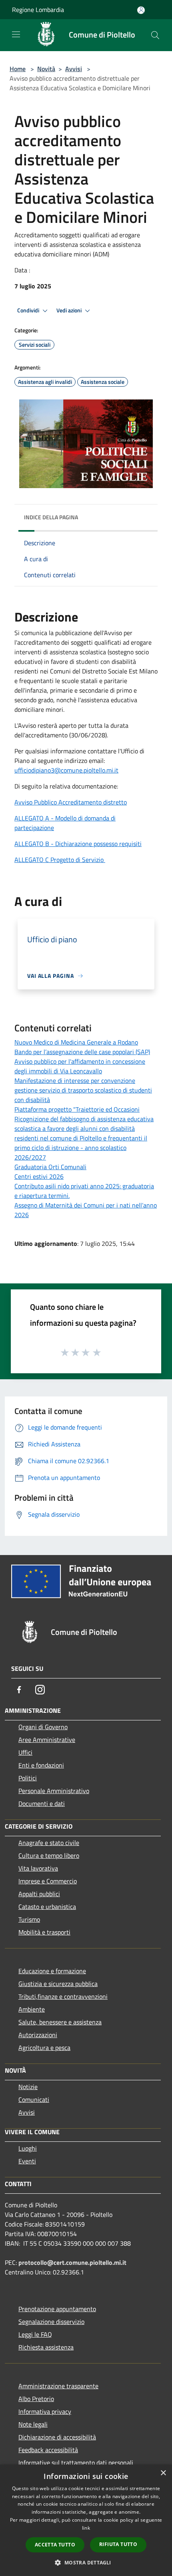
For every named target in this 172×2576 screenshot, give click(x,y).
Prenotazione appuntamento (57, 2309)
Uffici (25, 1752)
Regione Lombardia (38, 10)
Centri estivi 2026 (39, 1176)
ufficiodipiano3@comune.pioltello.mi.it (66, 770)
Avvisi (74, 69)
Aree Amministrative (47, 1740)
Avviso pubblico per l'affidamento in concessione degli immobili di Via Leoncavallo (80, 1066)
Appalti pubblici (39, 1894)
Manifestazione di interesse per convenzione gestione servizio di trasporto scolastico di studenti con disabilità (83, 1090)
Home (18, 69)
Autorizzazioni (38, 2035)
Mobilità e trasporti (44, 1932)
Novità (46, 69)
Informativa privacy (45, 2411)
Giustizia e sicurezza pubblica (58, 1984)
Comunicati (34, 2099)
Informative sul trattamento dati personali (76, 2463)
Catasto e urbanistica (47, 1907)
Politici (28, 1778)
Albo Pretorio (36, 2399)
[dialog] (86, 2520)
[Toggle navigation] (16, 34)
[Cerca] (155, 35)
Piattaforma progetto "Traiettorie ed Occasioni (77, 1109)
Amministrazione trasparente (58, 2386)
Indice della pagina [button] (51, 517)
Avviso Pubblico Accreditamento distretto (71, 802)
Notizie (28, 2087)
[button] (86, 2562)
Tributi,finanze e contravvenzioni (63, 1996)
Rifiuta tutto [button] (118, 2544)
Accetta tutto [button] (55, 2545)
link (86, 2528)
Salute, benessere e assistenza (60, 2022)
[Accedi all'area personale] (141, 10)
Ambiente (32, 2009)
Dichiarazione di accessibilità (57, 2437)
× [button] (163, 2473)
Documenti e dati (42, 1803)
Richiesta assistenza (46, 2347)
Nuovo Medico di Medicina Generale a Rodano (76, 1042)
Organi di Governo (43, 1727)
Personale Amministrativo (54, 1791)
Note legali (33, 2424)
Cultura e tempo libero (49, 1855)
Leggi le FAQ (35, 2334)
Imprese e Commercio (48, 1881)
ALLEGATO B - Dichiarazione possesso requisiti (78, 844)
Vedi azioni (70, 310)
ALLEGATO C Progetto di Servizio (60, 860)
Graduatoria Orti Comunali (50, 1167)
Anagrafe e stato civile (49, 1843)
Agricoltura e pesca (44, 2048)
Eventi (27, 2161)
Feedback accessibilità (48, 2450)
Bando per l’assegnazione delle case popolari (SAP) (82, 1052)
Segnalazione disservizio (51, 2322)
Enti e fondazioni (41, 1765)
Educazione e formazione (52, 1971)
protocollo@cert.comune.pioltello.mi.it (72, 2262)
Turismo (29, 1919)
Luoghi (28, 2148)
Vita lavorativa (38, 1868)
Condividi (29, 310)
